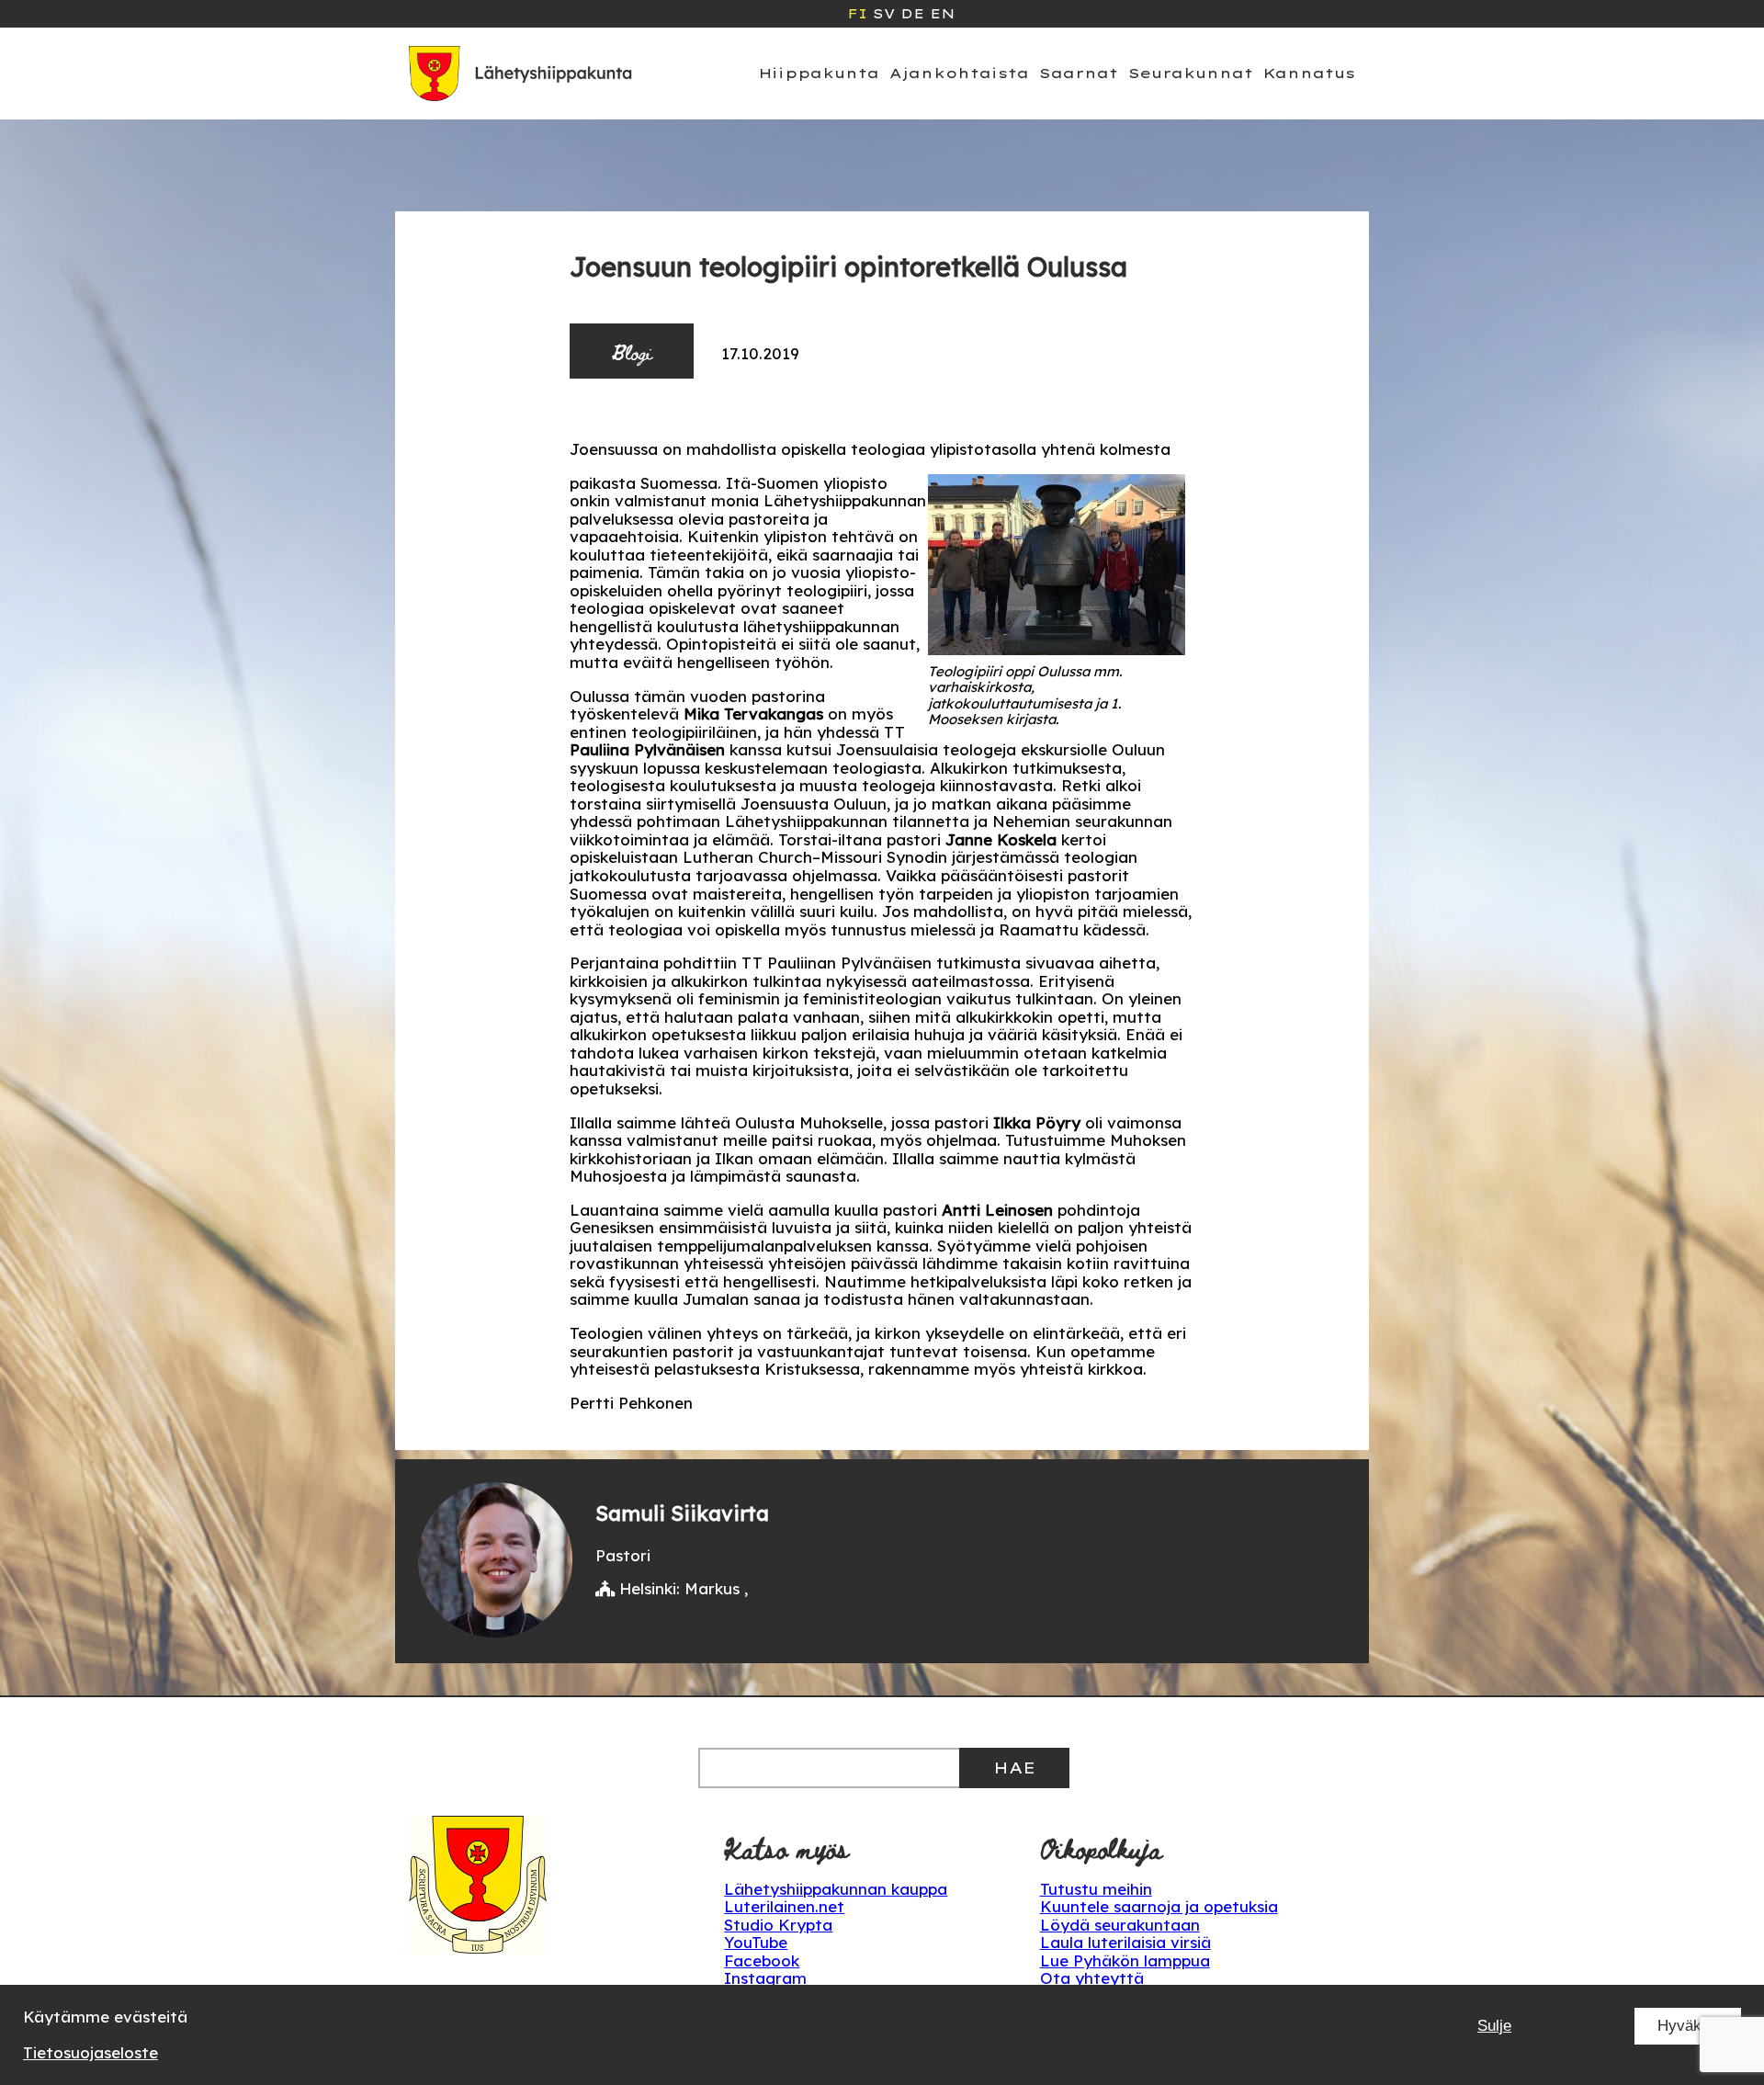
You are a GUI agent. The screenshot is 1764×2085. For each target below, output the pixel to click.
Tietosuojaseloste (90, 2052)
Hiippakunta (819, 73)
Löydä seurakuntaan (1120, 1925)
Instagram (765, 1978)
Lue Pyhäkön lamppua (1125, 1960)
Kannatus (1309, 73)
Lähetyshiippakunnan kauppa (836, 1889)
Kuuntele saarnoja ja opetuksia (1159, 1906)
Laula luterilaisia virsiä (1125, 1942)
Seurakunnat (1191, 73)
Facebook (762, 1960)
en (942, 14)
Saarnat (1079, 73)
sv (884, 14)
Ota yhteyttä (1092, 1978)
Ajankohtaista (959, 73)
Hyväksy (1688, 2026)
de (912, 14)
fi (857, 14)
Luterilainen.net (784, 1906)
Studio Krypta (778, 1925)
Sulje (1494, 2026)
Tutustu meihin (1096, 1889)
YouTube (756, 1942)
